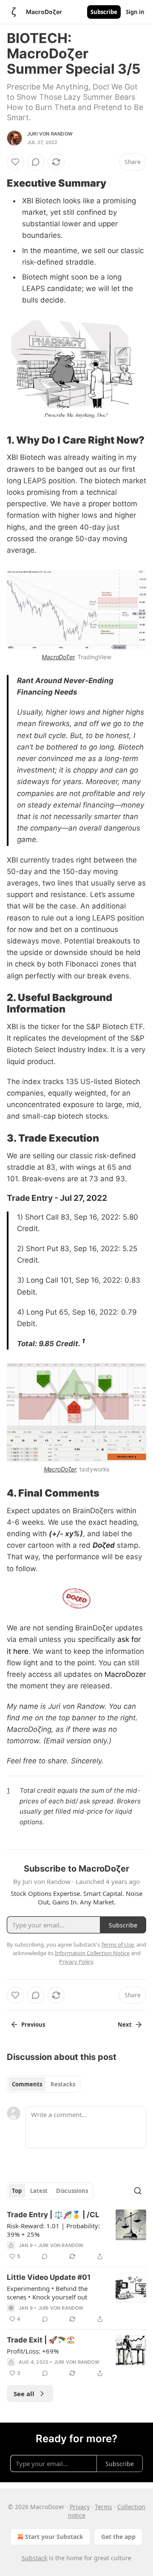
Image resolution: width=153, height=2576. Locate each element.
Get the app (118, 2537)
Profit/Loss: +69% (33, 2351)
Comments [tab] (27, 2084)
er (72, 657)
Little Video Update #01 (49, 2277)
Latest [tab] (39, 2191)
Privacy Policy (76, 1962)
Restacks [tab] (63, 2084)
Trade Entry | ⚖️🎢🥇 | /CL (53, 2215)
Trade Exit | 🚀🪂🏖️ (41, 2340)
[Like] (15, 162)
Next (125, 2025)
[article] (76, 2236)
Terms (103, 2507)
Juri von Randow (50, 134)
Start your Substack (54, 2537)
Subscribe (104, 12)
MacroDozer (125, 1674)
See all (24, 2394)
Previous (33, 2025)
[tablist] (44, 2084)
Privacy (80, 2507)
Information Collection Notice (92, 1953)
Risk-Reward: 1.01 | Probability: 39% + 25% (53, 2230)
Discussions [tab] (72, 2191)
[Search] (138, 2191)
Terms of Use (118, 1944)
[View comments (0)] (36, 162)
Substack (34, 2558)
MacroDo (54, 657)
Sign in (135, 12)
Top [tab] (17, 2191)
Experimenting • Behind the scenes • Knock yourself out (47, 2293)
